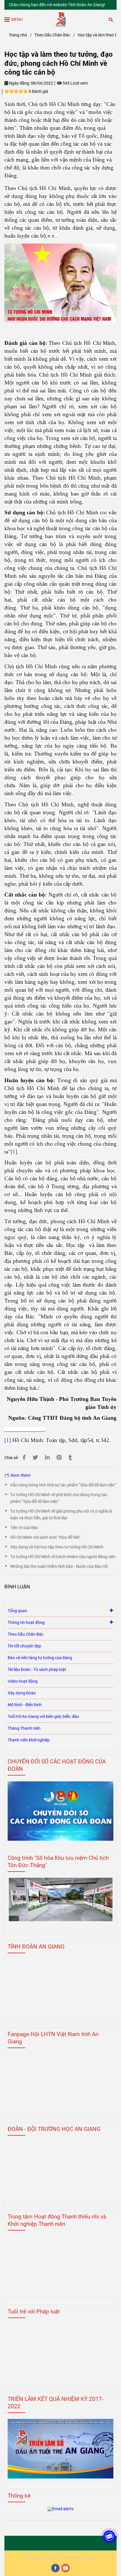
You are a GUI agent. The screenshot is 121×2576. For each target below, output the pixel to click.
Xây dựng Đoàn (22, 1693)
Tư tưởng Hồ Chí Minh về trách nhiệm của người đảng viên (63, 1557)
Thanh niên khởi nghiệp (29, 1740)
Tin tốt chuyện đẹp (24, 1646)
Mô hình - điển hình (25, 1705)
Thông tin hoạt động (26, 1623)
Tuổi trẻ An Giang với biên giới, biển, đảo (43, 1717)
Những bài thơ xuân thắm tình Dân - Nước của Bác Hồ (59, 1566)
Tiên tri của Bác (24, 1528)
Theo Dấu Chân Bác (52, 35)
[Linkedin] (47, 1458)
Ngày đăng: (19, 83)
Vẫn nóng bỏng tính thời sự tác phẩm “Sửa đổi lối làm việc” (63, 1485)
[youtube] (66, 2568)
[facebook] (56, 2568)
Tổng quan (17, 1611)
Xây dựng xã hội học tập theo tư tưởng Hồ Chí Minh (57, 1547)
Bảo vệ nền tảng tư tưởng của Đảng (40, 1658)
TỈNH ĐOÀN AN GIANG (36, 1947)
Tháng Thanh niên (24, 1728)
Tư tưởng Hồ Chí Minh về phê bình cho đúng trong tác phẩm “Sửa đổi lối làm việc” (59, 1498)
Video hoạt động (23, 1681)
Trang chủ (18, 35)
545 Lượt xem (75, 83)
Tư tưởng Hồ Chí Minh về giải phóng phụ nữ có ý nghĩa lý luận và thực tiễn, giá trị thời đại (61, 1515)
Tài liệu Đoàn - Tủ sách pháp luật (37, 1670)
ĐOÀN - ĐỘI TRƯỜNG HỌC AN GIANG (54, 2129)
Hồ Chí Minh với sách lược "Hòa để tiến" (45, 1537)
